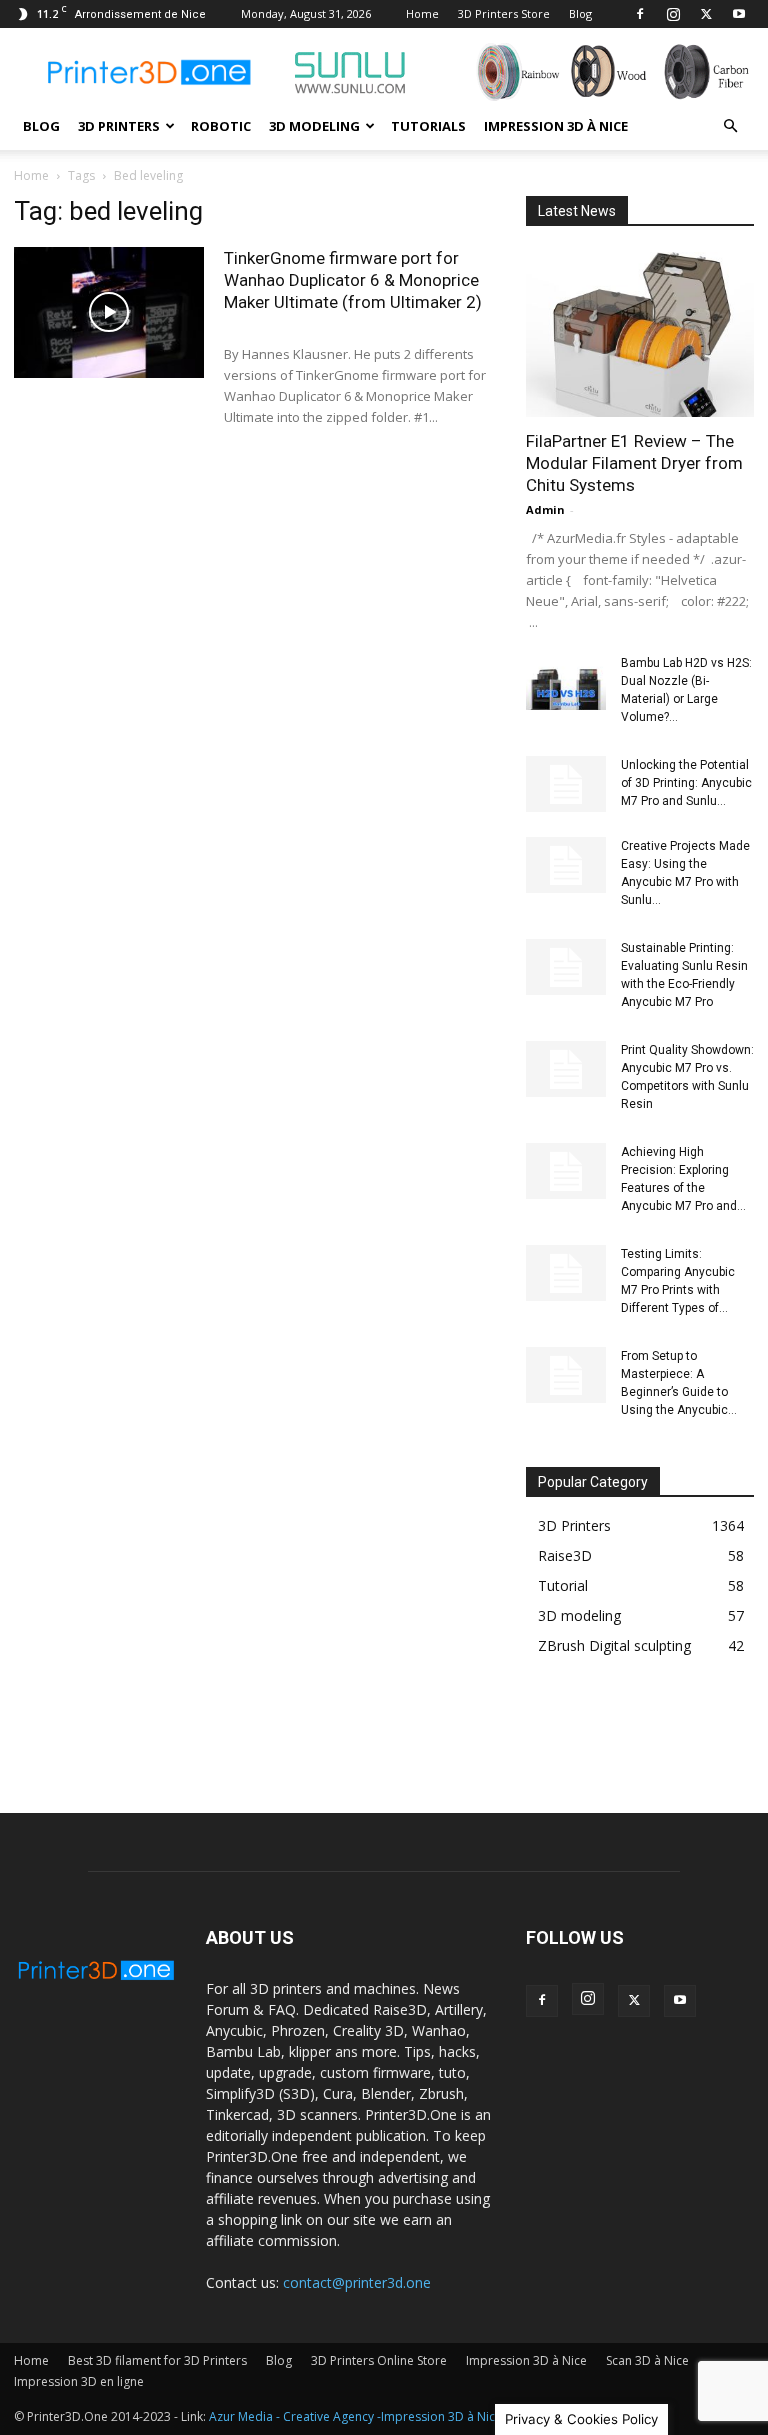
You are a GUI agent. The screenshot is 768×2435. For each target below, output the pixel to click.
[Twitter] (706, 14)
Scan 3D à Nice (647, 2360)
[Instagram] (673, 14)
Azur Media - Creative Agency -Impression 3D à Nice (355, 2416)
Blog (580, 13)
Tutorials (428, 126)
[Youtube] (739, 14)
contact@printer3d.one (357, 2282)
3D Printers (119, 126)
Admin (545, 509)
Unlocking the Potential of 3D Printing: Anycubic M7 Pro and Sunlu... (686, 783)
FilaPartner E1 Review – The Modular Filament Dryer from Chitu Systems (634, 463)
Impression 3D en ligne (79, 2381)
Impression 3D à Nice (556, 126)
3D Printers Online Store (379, 2360)
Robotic (221, 126)
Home (422, 13)
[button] (730, 126)
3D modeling (314, 126)
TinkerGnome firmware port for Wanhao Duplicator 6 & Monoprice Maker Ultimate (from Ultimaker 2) (353, 280)
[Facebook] (640, 14)
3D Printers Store (504, 13)
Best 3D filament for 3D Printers (157, 2360)
